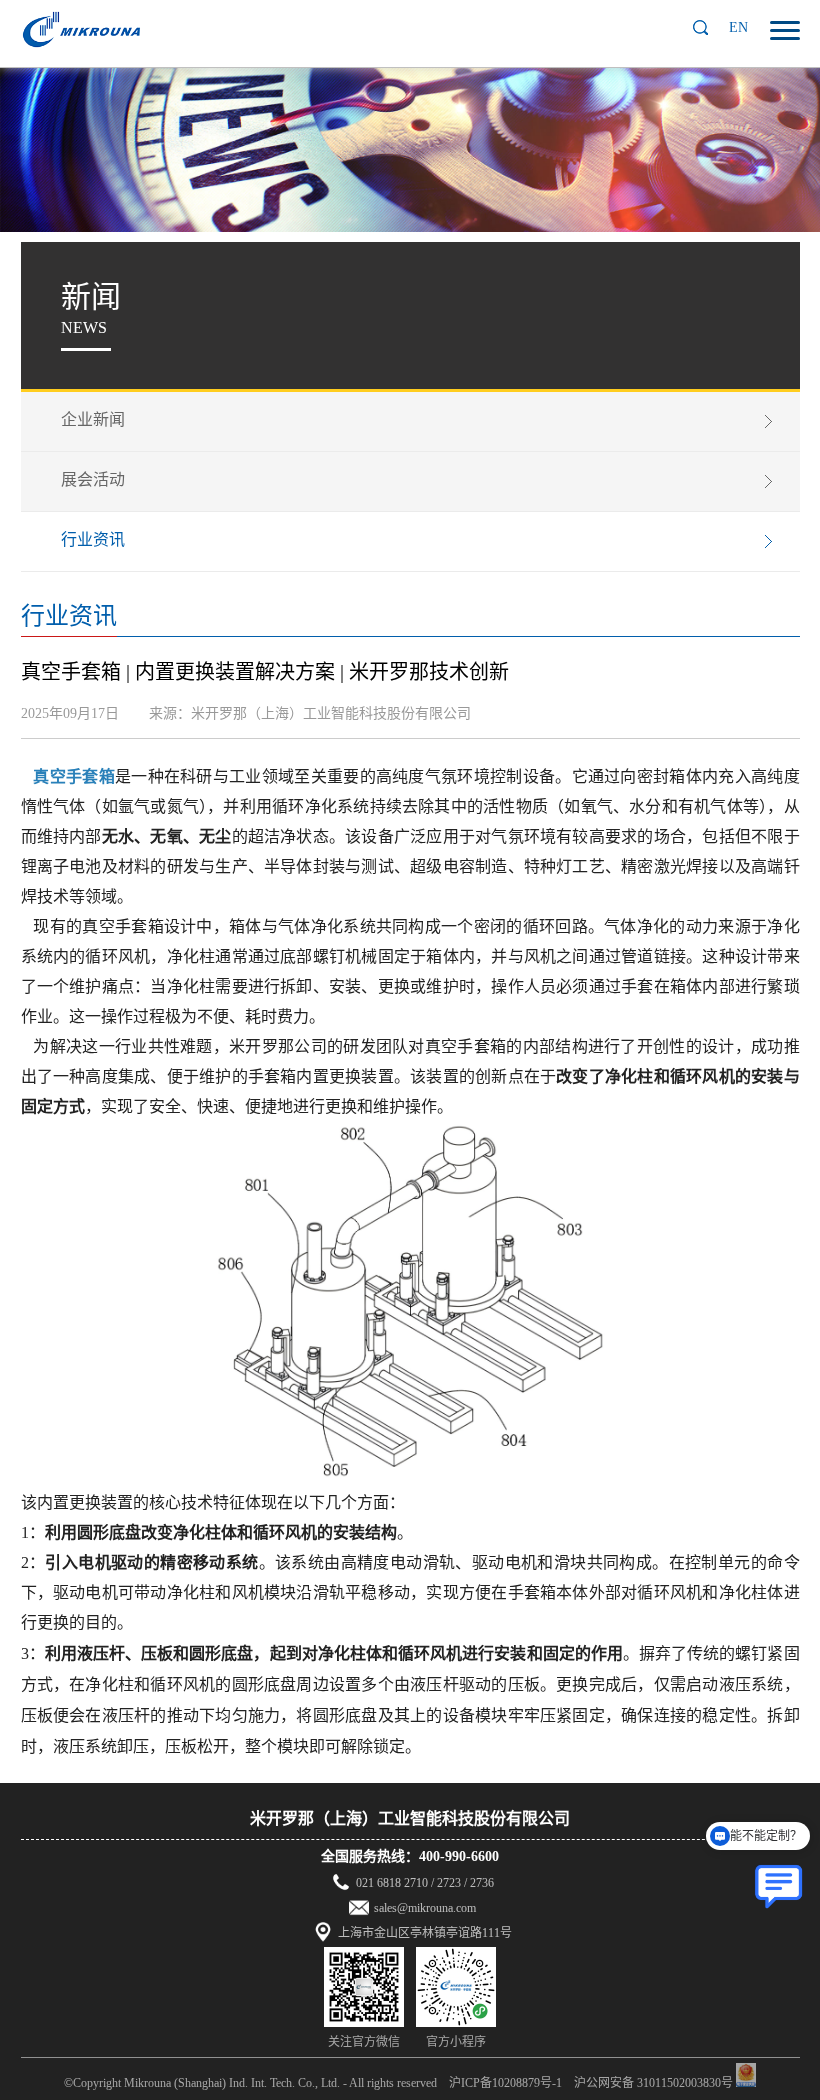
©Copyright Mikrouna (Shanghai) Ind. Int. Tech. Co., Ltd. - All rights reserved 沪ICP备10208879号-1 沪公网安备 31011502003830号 (398, 2083)
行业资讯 (93, 539)
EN (738, 27)
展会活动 (93, 479)
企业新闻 (93, 419)
